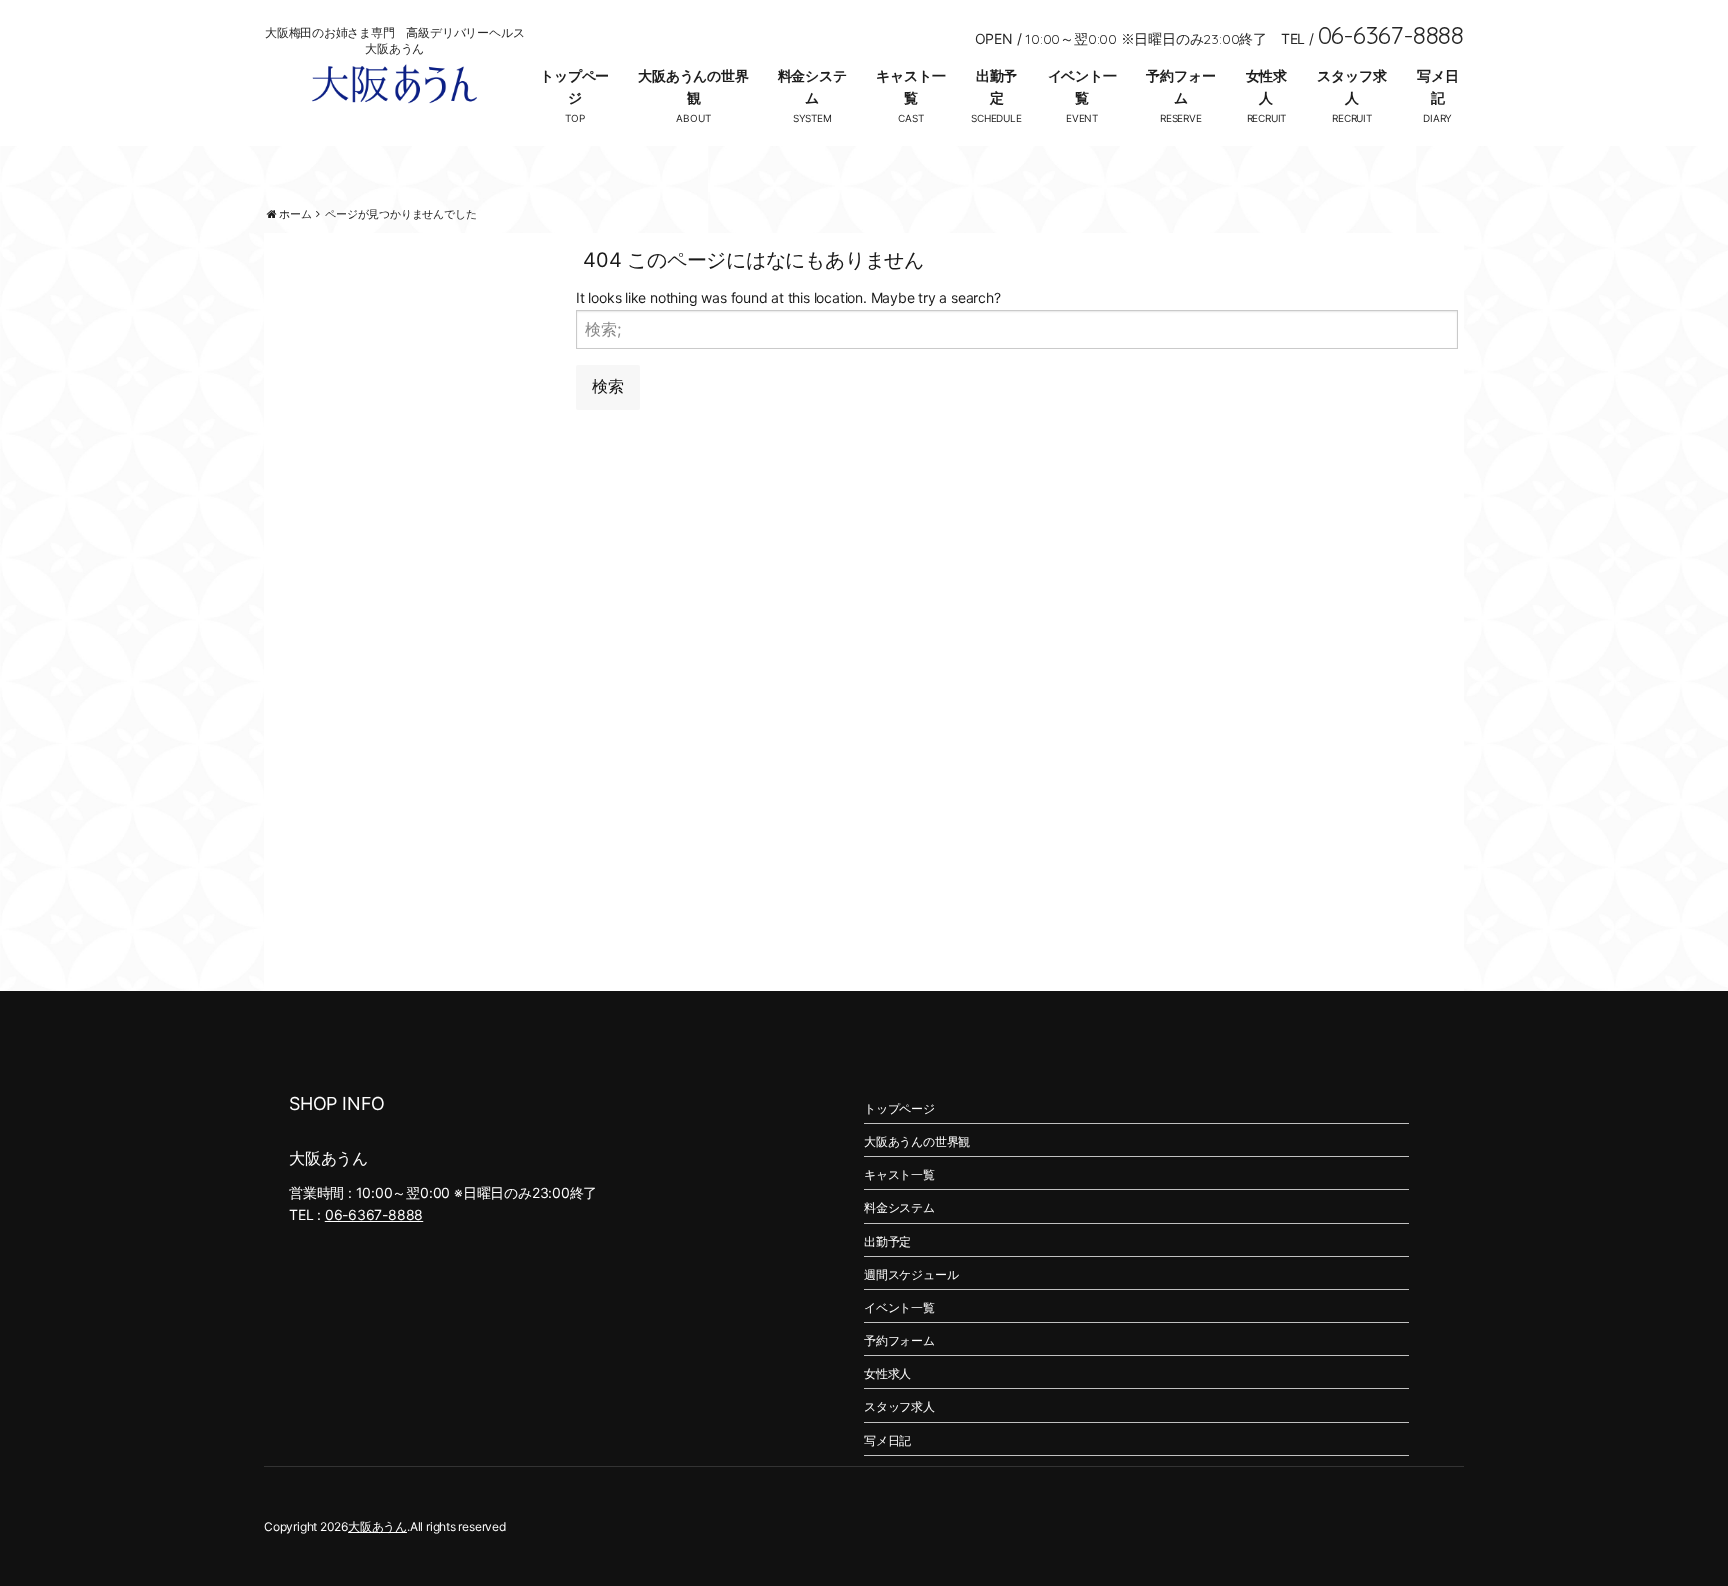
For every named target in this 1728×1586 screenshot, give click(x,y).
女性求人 (1266, 86)
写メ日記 (1437, 86)
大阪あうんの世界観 (693, 86)
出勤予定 (996, 86)
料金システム (812, 86)
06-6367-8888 (374, 1214)
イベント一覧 (1082, 86)
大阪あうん (377, 1526)
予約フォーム (1180, 86)
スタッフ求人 (1351, 86)
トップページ (574, 86)
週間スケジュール (911, 1274)
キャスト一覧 (910, 86)
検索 (608, 386)
